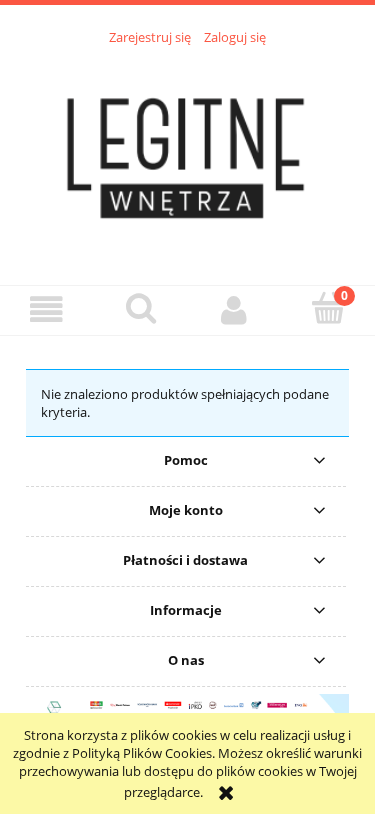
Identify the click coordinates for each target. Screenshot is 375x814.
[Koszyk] (328, 308)
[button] (47, 309)
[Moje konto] (235, 309)
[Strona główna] (188, 154)
